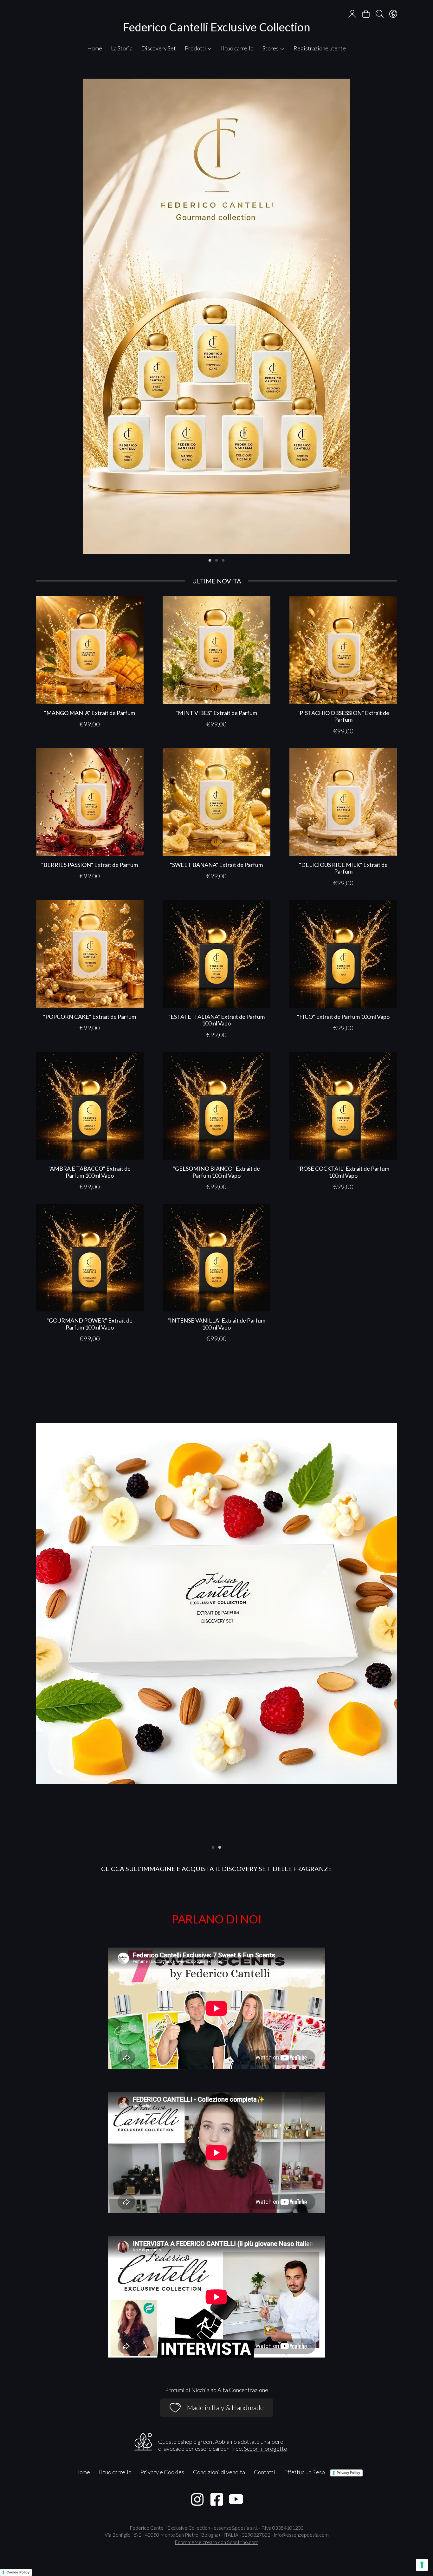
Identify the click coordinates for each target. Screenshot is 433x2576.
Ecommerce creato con (217, 2542)
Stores (271, 48)
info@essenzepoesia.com (301, 2535)
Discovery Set (159, 48)
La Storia (122, 48)
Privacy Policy (348, 2473)
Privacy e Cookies (162, 2472)
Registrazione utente (320, 48)
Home (95, 48)
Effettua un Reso (304, 2472)
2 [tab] (217, 560)
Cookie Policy (18, 2572)
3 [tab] (223, 560)
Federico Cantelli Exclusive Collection (217, 27)
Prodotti (196, 48)
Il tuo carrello (237, 48)
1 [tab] (210, 560)
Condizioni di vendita (219, 2472)
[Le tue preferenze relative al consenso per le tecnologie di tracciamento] (422, 2565)
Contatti (265, 2472)
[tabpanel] (217, 316)
